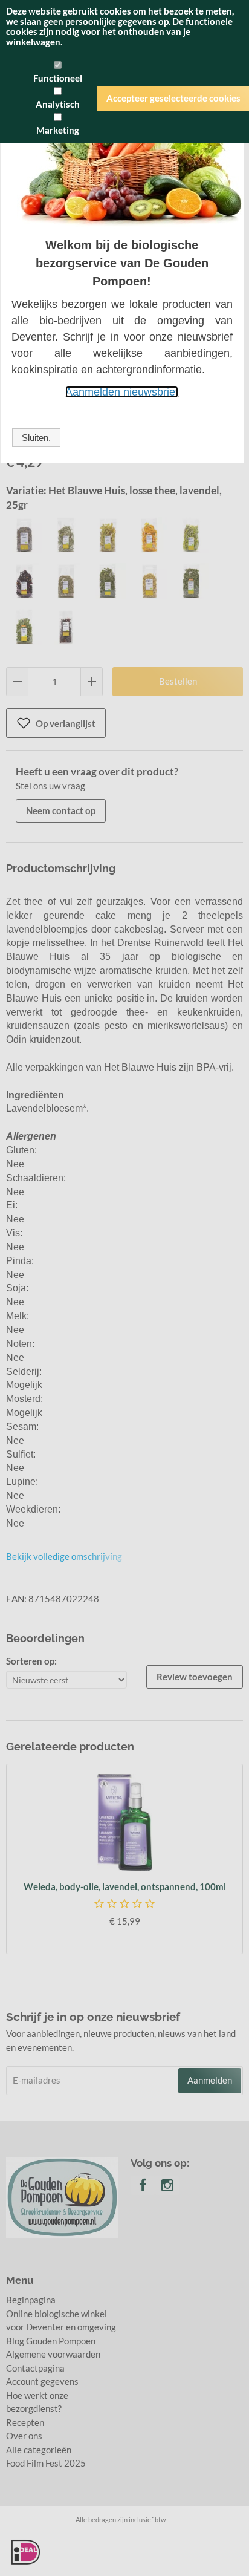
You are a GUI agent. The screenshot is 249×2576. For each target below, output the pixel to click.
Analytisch (58, 104)
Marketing (58, 130)
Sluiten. (36, 438)
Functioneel (58, 78)
